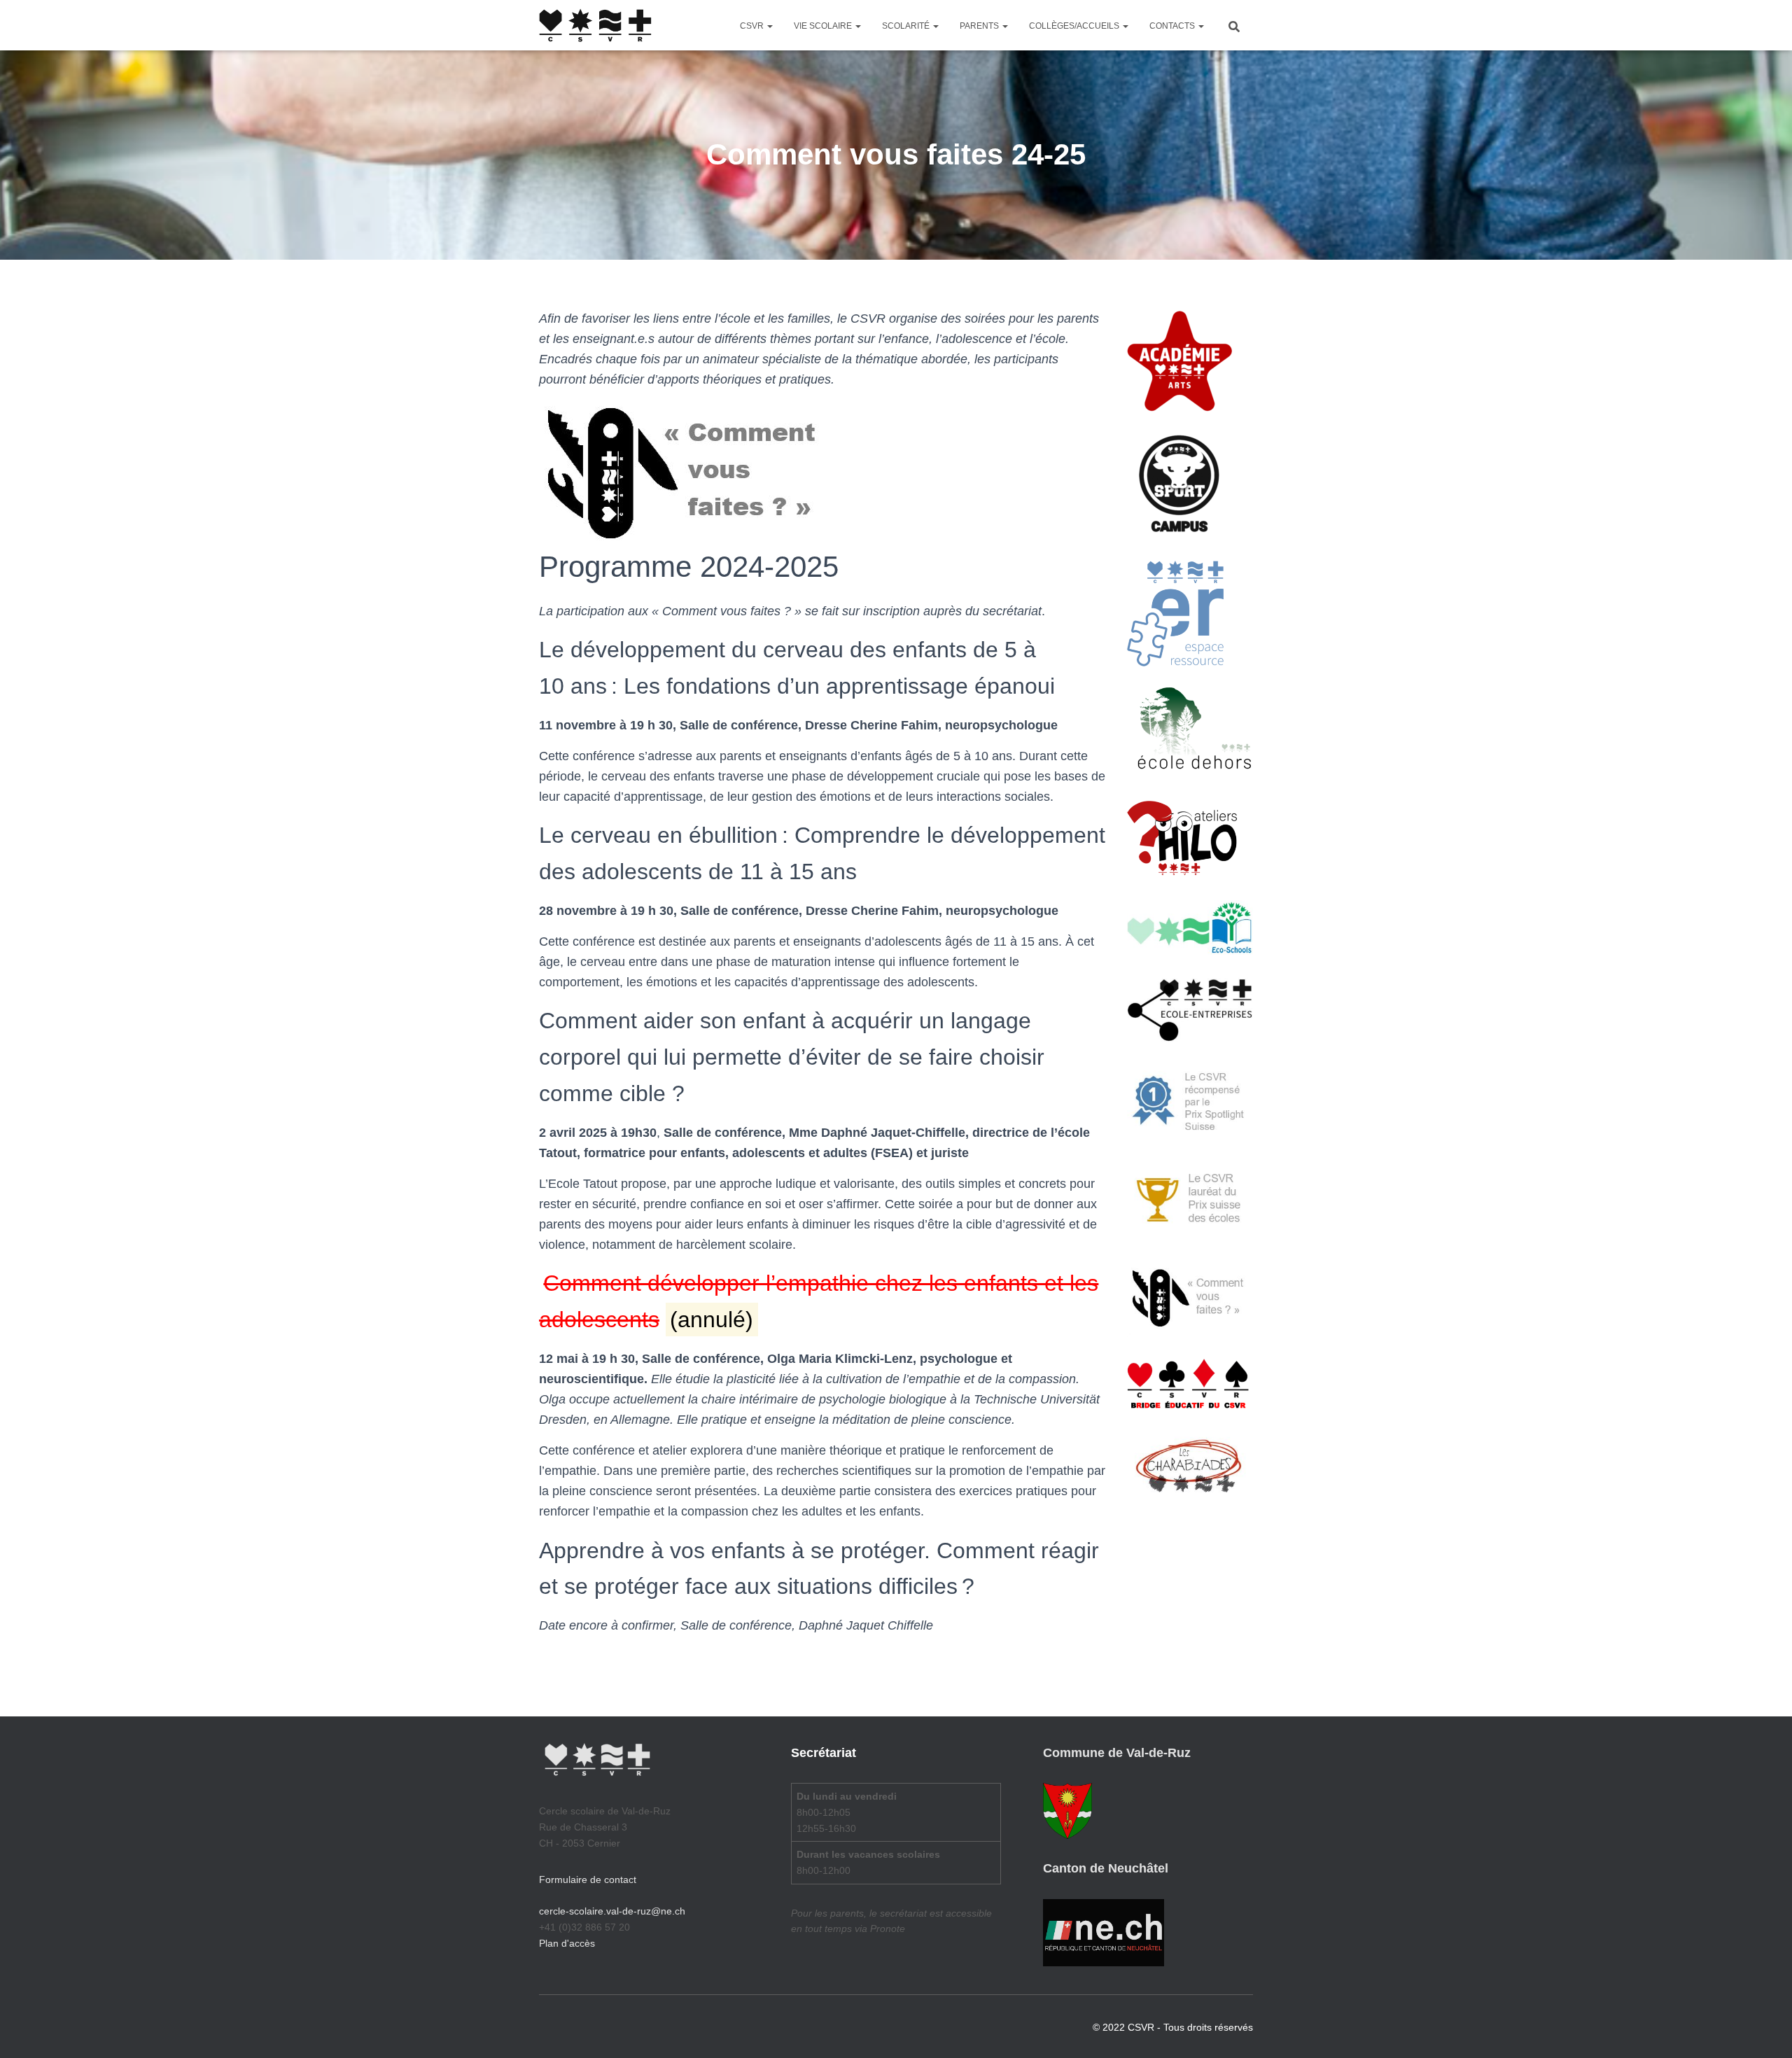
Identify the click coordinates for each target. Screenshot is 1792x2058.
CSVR (753, 26)
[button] (769, 26)
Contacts (1173, 26)
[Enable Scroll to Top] (1764, 2030)
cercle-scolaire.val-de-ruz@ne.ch (612, 1911)
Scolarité (907, 26)
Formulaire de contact (588, 1879)
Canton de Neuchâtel (1106, 1868)
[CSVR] (595, 25)
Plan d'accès (567, 1943)
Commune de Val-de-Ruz (1117, 1753)
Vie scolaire (824, 26)
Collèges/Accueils (1075, 26)
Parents (980, 26)
